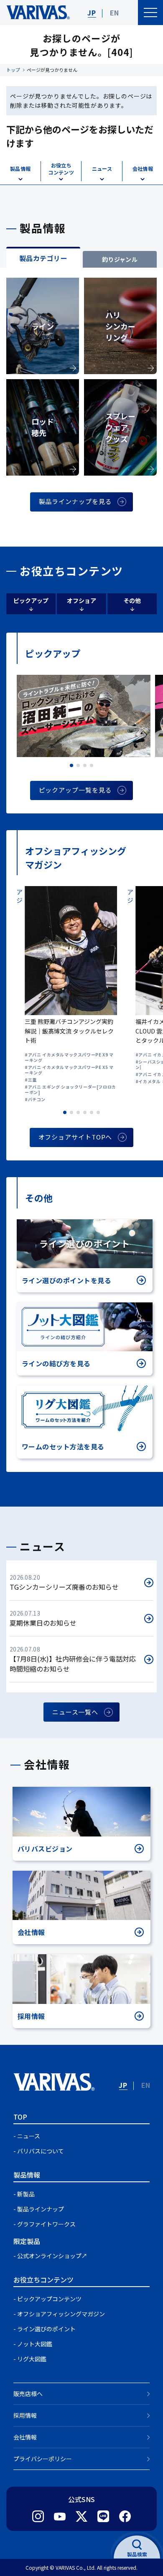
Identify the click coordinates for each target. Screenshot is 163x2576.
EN (115, 13)
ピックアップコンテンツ (49, 2299)
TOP (20, 2117)
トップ (13, 70)
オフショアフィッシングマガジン (61, 2314)
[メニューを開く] (150, 13)
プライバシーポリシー (43, 2459)
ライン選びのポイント (46, 2329)
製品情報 (27, 2175)
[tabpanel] (81, 407)
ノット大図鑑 (35, 2344)
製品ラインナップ (41, 2209)
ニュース (29, 2136)
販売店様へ (28, 2394)
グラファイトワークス (46, 2224)
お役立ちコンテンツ (43, 2280)
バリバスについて (41, 2151)
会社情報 (25, 2437)
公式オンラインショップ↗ (52, 2256)
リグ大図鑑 (32, 2359)
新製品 (26, 2194)
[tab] (43, 257)
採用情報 (25, 2415)
